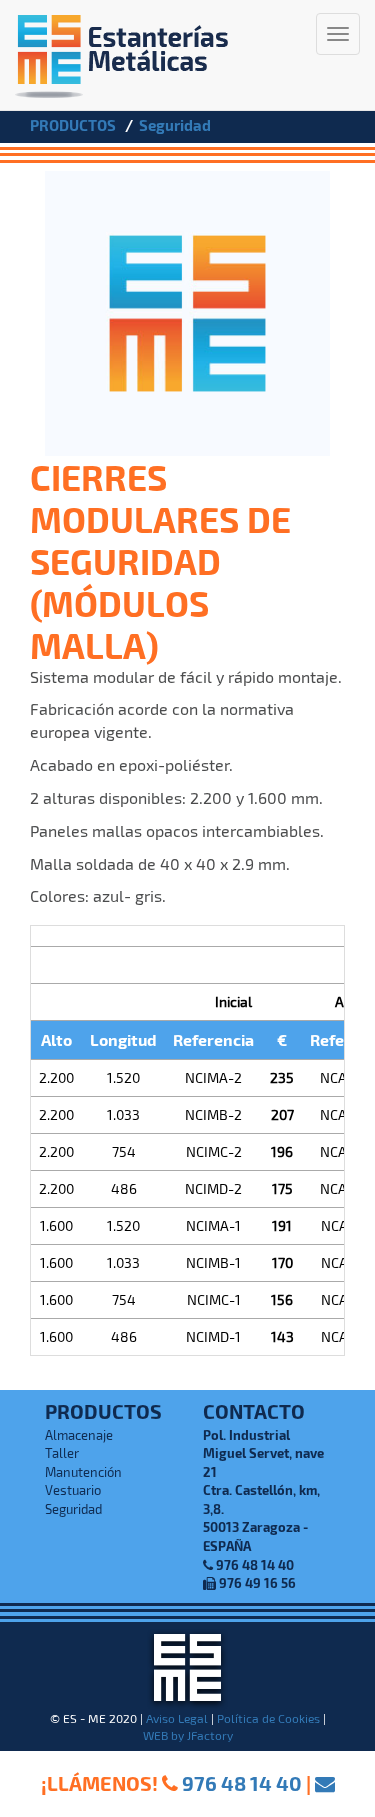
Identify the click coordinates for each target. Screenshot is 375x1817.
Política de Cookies (268, 1718)
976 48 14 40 (242, 1783)
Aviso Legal (177, 1718)
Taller (62, 1453)
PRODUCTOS (73, 125)
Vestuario (73, 1490)
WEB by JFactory (188, 1735)
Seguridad (175, 125)
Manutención (83, 1472)
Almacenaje (79, 1435)
